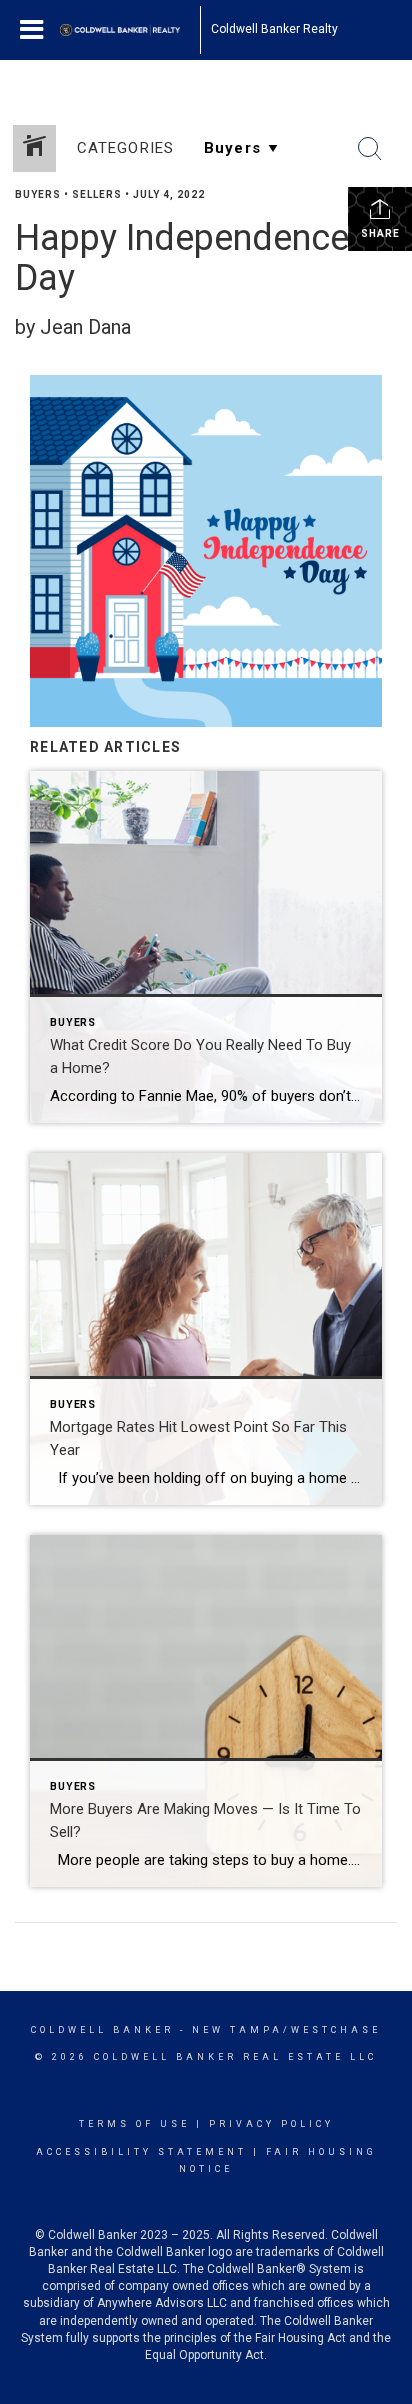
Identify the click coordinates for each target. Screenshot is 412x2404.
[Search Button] (370, 149)
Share (380, 233)
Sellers (97, 194)
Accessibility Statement (141, 2152)
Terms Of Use (134, 2124)
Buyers (38, 194)
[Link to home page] (130, 30)
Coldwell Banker (102, 2030)
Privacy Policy (271, 2124)
